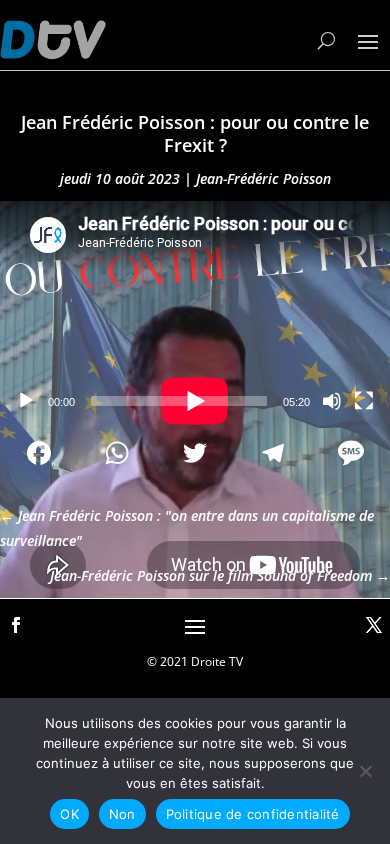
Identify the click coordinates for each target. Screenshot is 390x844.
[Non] (365, 771)
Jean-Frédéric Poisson (263, 178)
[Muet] (332, 401)
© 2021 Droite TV (195, 661)
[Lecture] (26, 401)
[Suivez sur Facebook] (16, 625)
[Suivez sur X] (374, 625)
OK (69, 814)
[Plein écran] (364, 401)
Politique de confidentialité (253, 814)
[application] (195, 310)
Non (122, 814)
